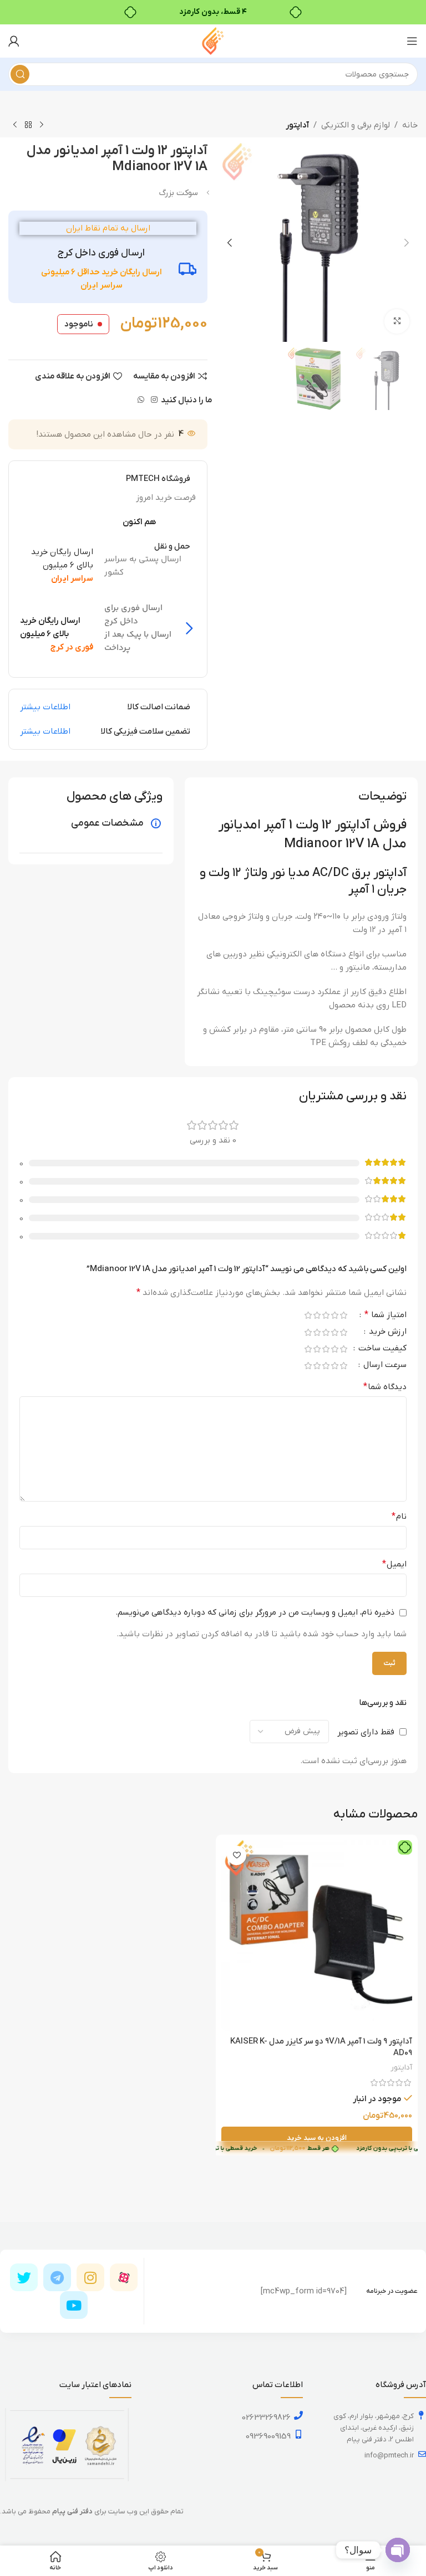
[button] (407, 243)
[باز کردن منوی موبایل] (412, 41)
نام (399, 1517)
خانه (410, 125)
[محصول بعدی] (15, 125)
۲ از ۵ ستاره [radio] (334, 1315)
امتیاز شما (386, 1315)
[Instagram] (90, 2277)
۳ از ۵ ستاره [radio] (326, 1315)
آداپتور (297, 125)
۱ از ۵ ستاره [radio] (343, 1315)
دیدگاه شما (385, 1387)
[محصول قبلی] (42, 125)
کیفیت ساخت (381, 1349)
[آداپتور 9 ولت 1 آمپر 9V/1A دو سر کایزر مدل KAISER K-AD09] (317, 1935)
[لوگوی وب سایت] (213, 40)
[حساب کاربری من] (14, 41)
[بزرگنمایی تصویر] (397, 322)
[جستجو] (20, 74)
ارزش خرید (387, 1332)
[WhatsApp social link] (141, 400)
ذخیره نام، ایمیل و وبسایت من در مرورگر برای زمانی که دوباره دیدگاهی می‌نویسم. (255, 1612)
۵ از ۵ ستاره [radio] (308, 1315)
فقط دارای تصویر (366, 1732)
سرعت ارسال (384, 1366)
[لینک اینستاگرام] (154, 400)
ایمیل (394, 1564)
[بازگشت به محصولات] (28, 125)
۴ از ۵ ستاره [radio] (317, 1315)
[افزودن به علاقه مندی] (237, 1855)
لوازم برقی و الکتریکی (356, 125)
